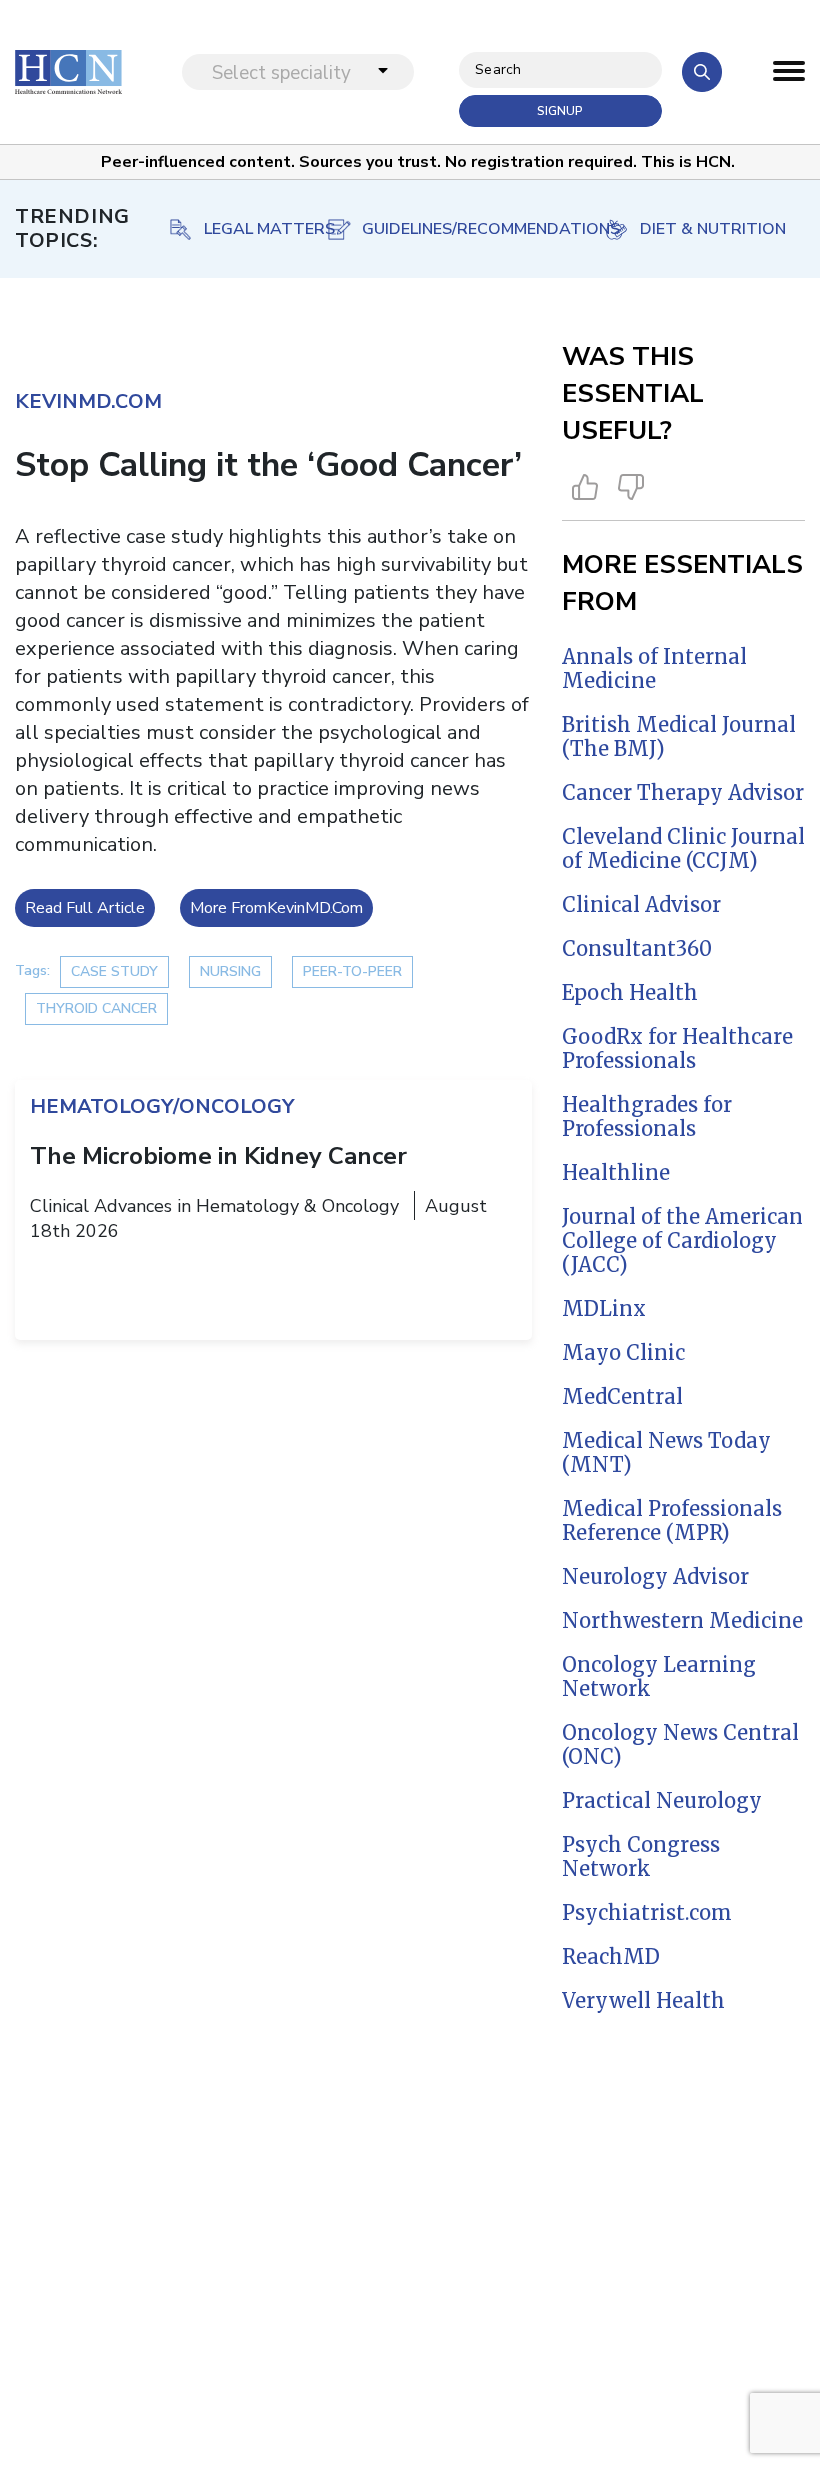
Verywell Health (643, 2000)
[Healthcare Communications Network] (68, 71)
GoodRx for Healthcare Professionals (677, 1048)
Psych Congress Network (641, 1856)
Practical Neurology (662, 1800)
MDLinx (604, 1308)
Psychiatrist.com (647, 1912)
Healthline (616, 1172)
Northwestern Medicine (682, 1620)
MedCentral (622, 1396)
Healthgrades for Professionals (647, 1116)
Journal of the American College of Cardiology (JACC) (682, 1240)
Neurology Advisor (655, 1576)
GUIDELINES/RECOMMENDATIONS (473, 229)
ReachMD (611, 1956)
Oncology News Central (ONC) (680, 1744)
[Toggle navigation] (789, 76)
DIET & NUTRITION (713, 229)
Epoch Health (630, 992)
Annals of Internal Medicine (654, 668)
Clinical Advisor (641, 904)
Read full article (85, 908)
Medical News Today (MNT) (666, 1452)
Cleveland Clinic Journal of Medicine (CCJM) (683, 848)
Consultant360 (637, 948)
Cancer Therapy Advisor (683, 792)
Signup (560, 111)
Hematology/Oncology (162, 1106)
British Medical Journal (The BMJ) (679, 736)
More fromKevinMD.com (276, 908)
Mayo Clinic (623, 1352)
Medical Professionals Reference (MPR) (672, 1520)
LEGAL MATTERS (269, 229)
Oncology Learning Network (659, 1676)
